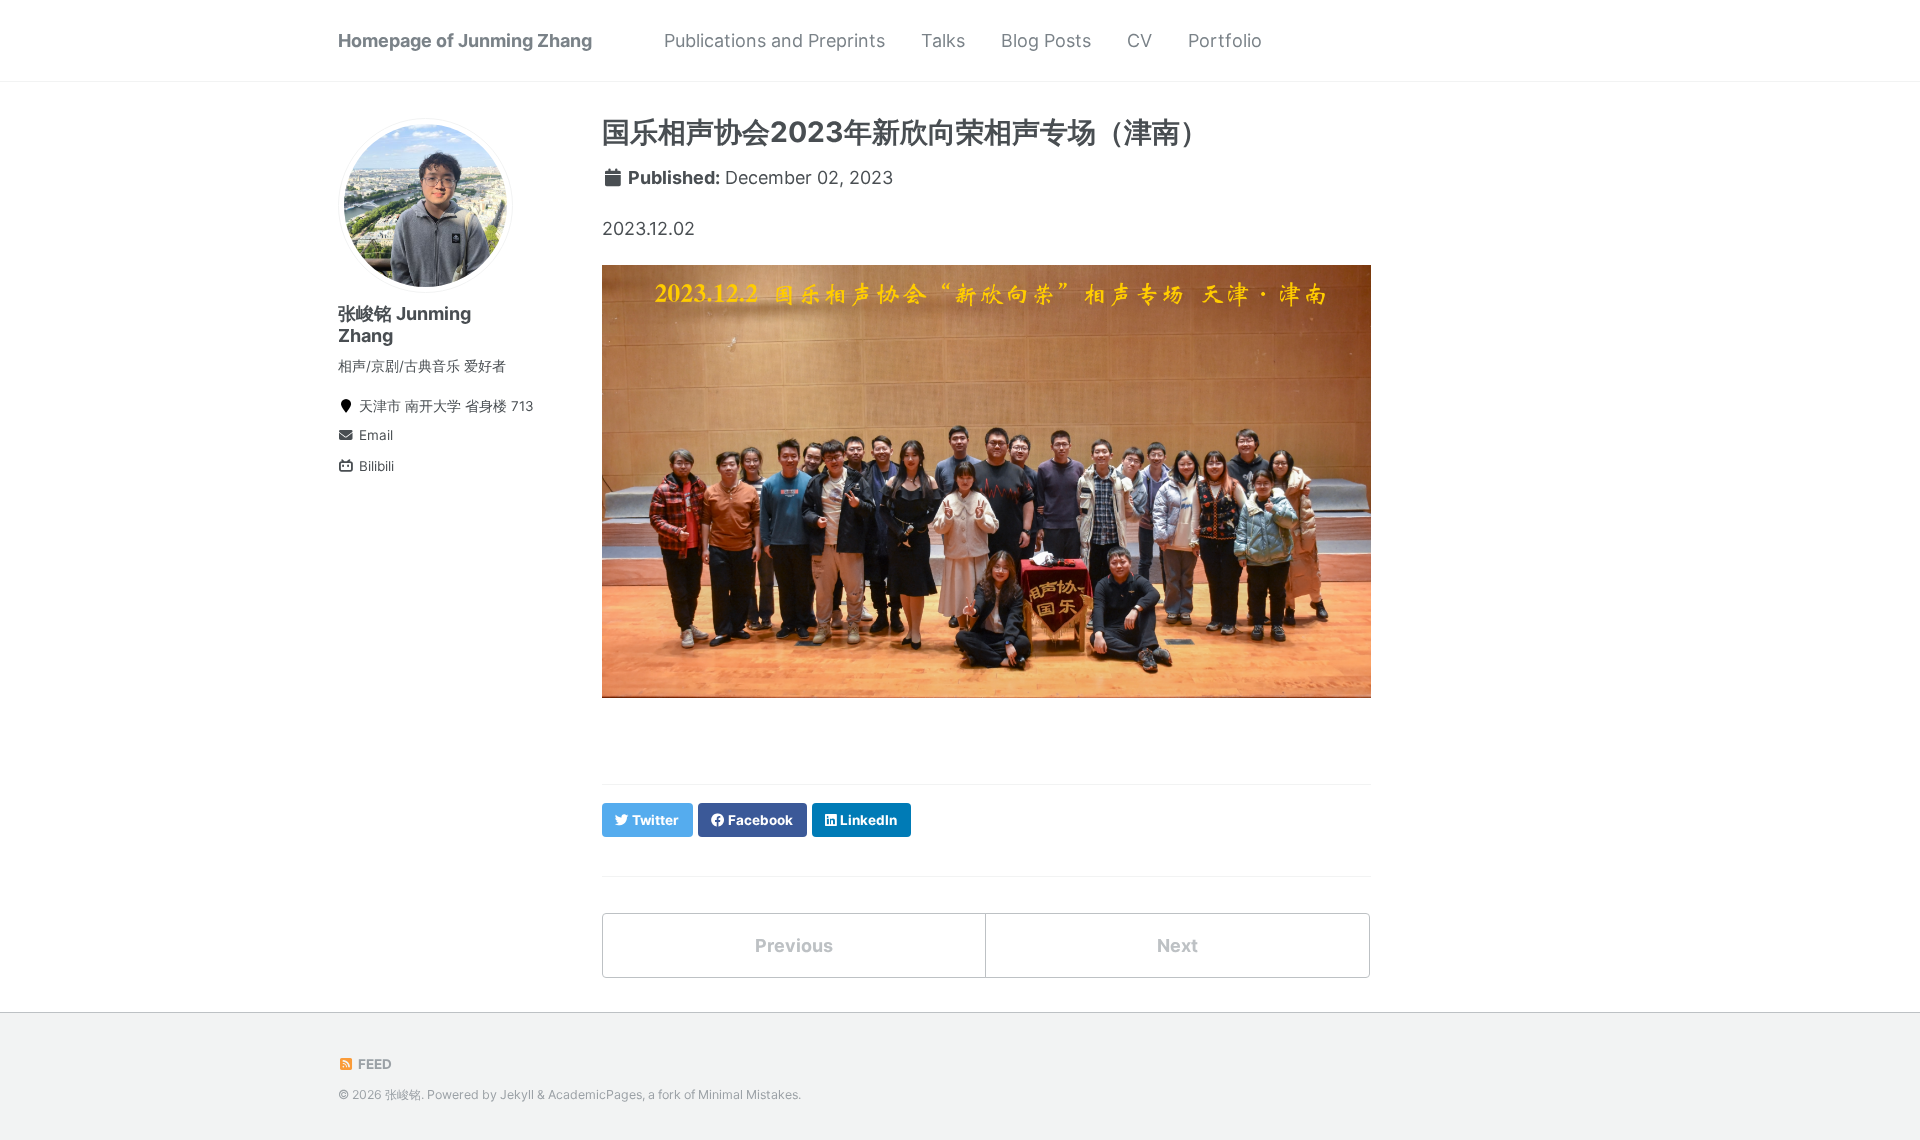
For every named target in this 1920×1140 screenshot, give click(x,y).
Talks (943, 40)
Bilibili (374, 466)
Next (1177, 945)
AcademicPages (595, 1094)
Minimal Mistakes (748, 1094)
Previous (794, 945)
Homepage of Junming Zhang (465, 40)
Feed (373, 1064)
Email (374, 435)
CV (1139, 40)
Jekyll (517, 1094)
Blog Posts (1046, 40)
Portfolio (1225, 40)
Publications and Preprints (774, 40)
